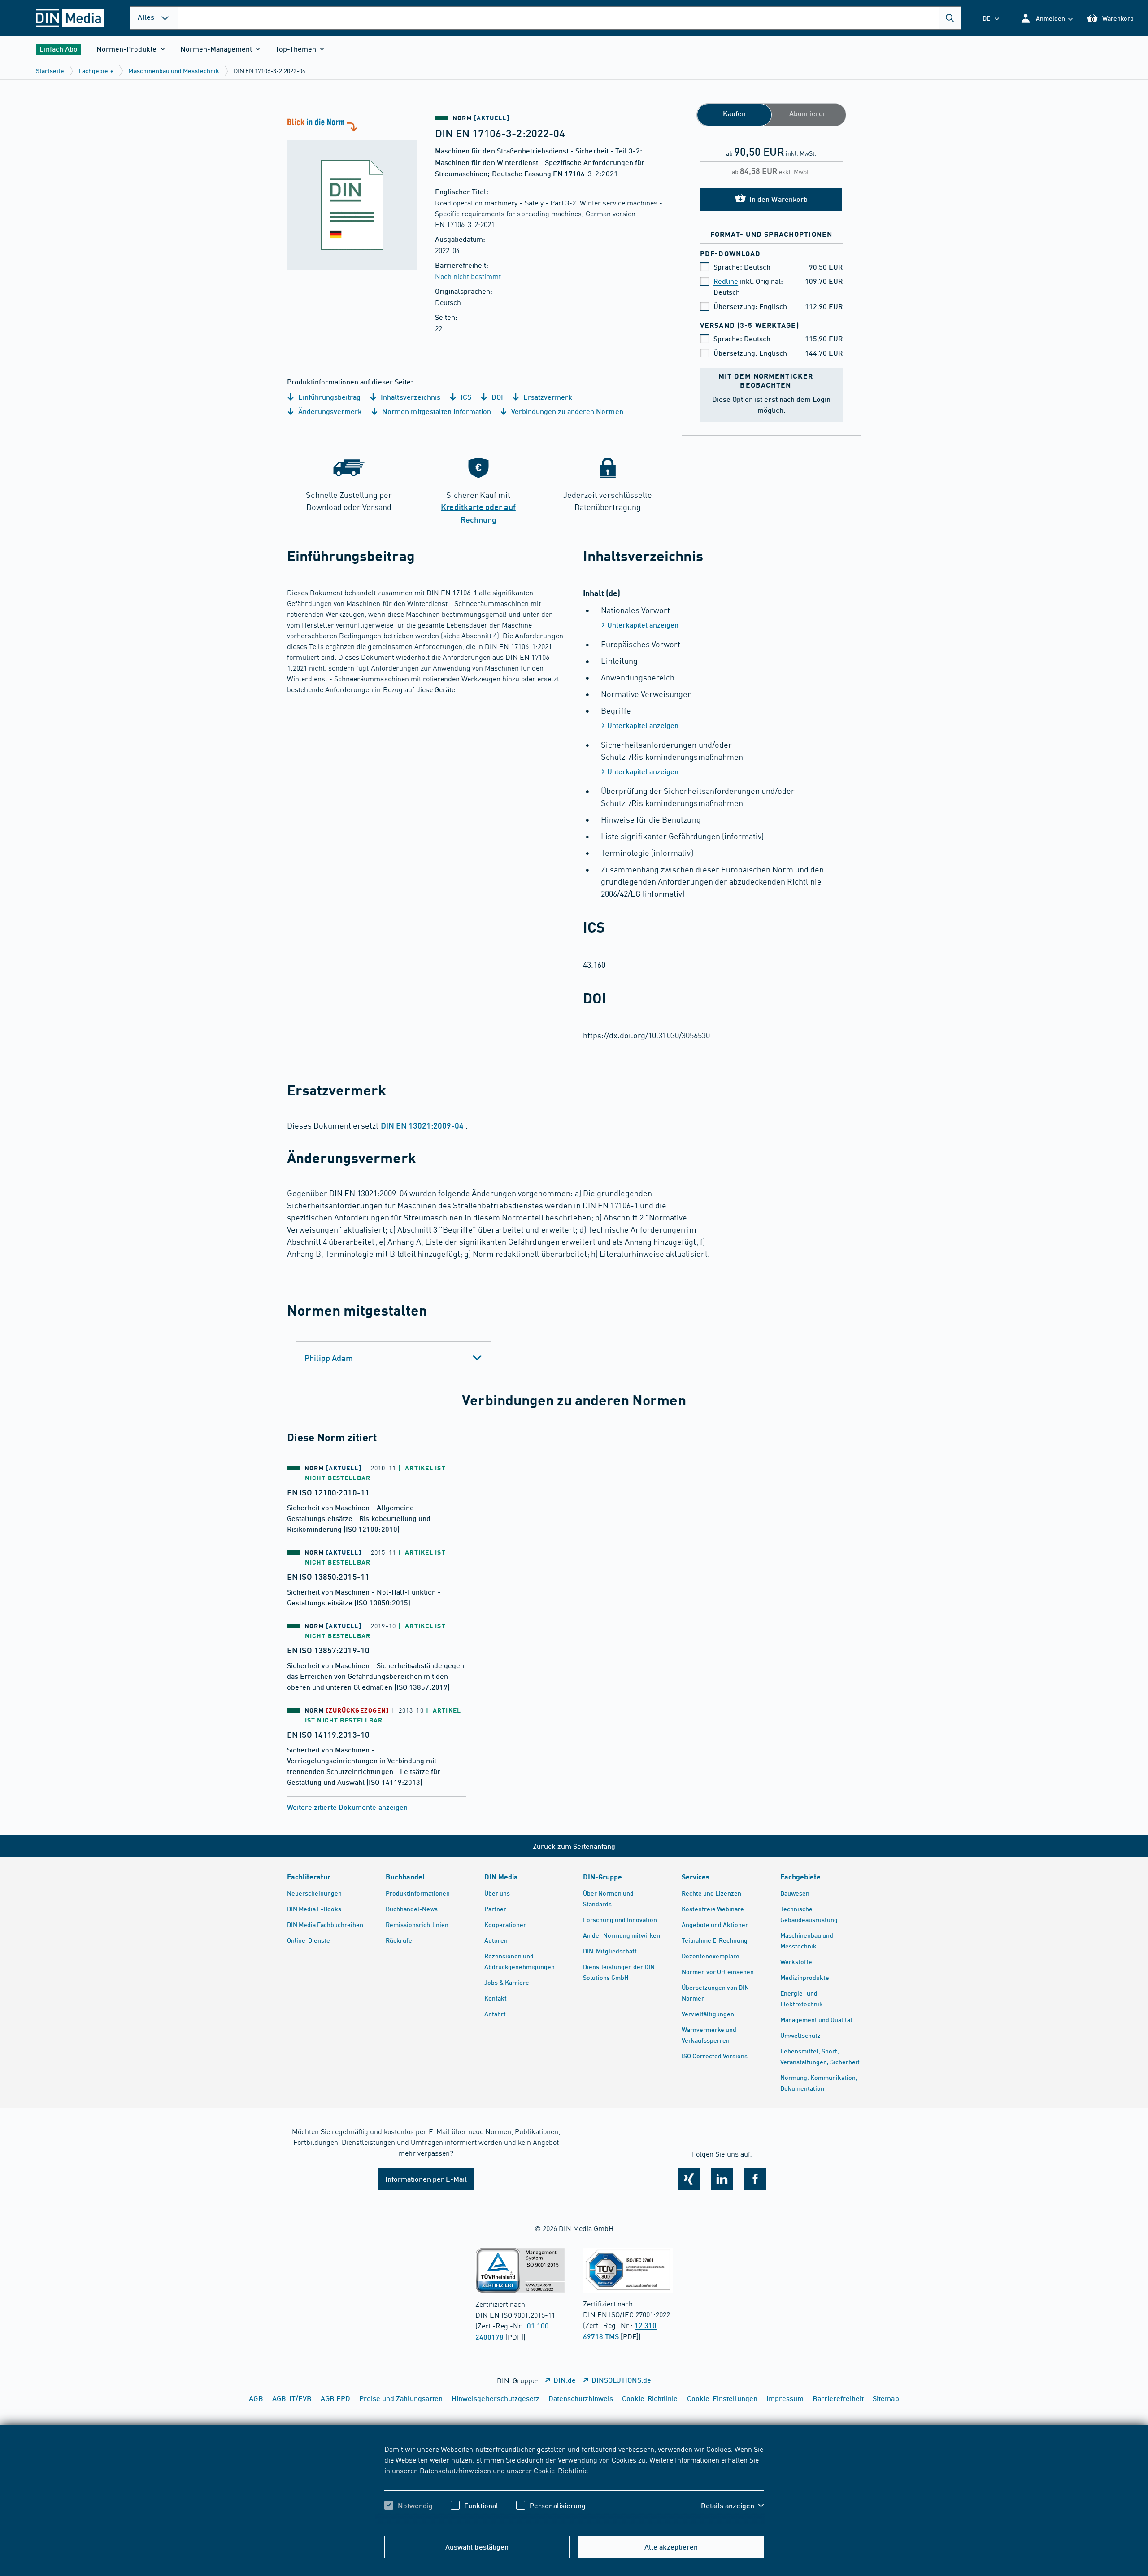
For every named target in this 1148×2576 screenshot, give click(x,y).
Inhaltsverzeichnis (409, 397)
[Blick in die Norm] (352, 193)
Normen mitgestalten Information (436, 411)
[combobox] (570, 18)
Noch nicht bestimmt (468, 276)
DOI (496, 397)
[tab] (394, 1358)
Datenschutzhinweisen (455, 2470)
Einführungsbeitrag (328, 397)
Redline (726, 281)
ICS (465, 397)
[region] (574, 2485)
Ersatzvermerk (547, 397)
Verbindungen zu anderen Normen (566, 411)
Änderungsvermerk (329, 411)
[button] (1046, 18)
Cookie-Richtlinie (561, 2470)
